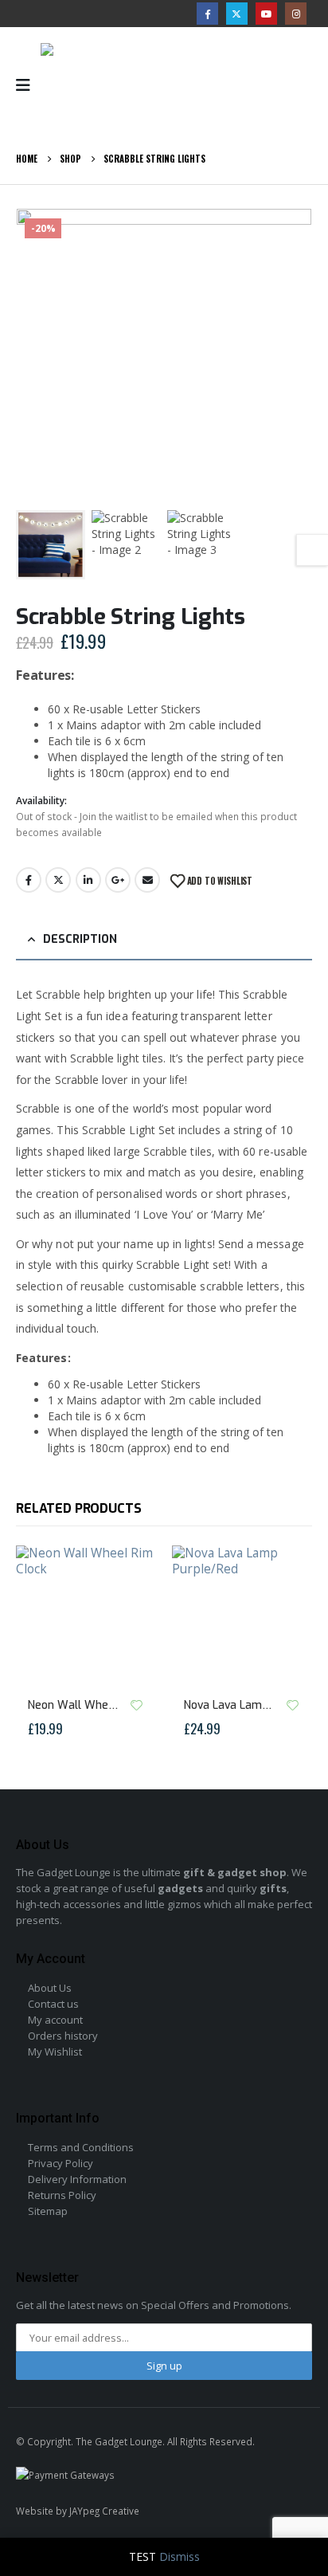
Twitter (58, 880)
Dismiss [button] (180, 2556)
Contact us (53, 2004)
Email (147, 880)
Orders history (63, 2036)
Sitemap (48, 2211)
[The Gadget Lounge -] (104, 85)
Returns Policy (62, 2195)
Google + (118, 880)
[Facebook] (207, 13)
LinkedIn (88, 880)
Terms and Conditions (81, 2147)
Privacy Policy (61, 2163)
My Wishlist (55, 2052)
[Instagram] (296, 13)
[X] (237, 13)
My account (55, 2020)
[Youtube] (266, 13)
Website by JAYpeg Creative (78, 2511)
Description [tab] (80, 939)
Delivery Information (77, 2179)
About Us (50, 1988)
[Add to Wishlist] (136, 1705)
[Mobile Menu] (28, 85)
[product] (86, 1616)
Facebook (29, 880)
